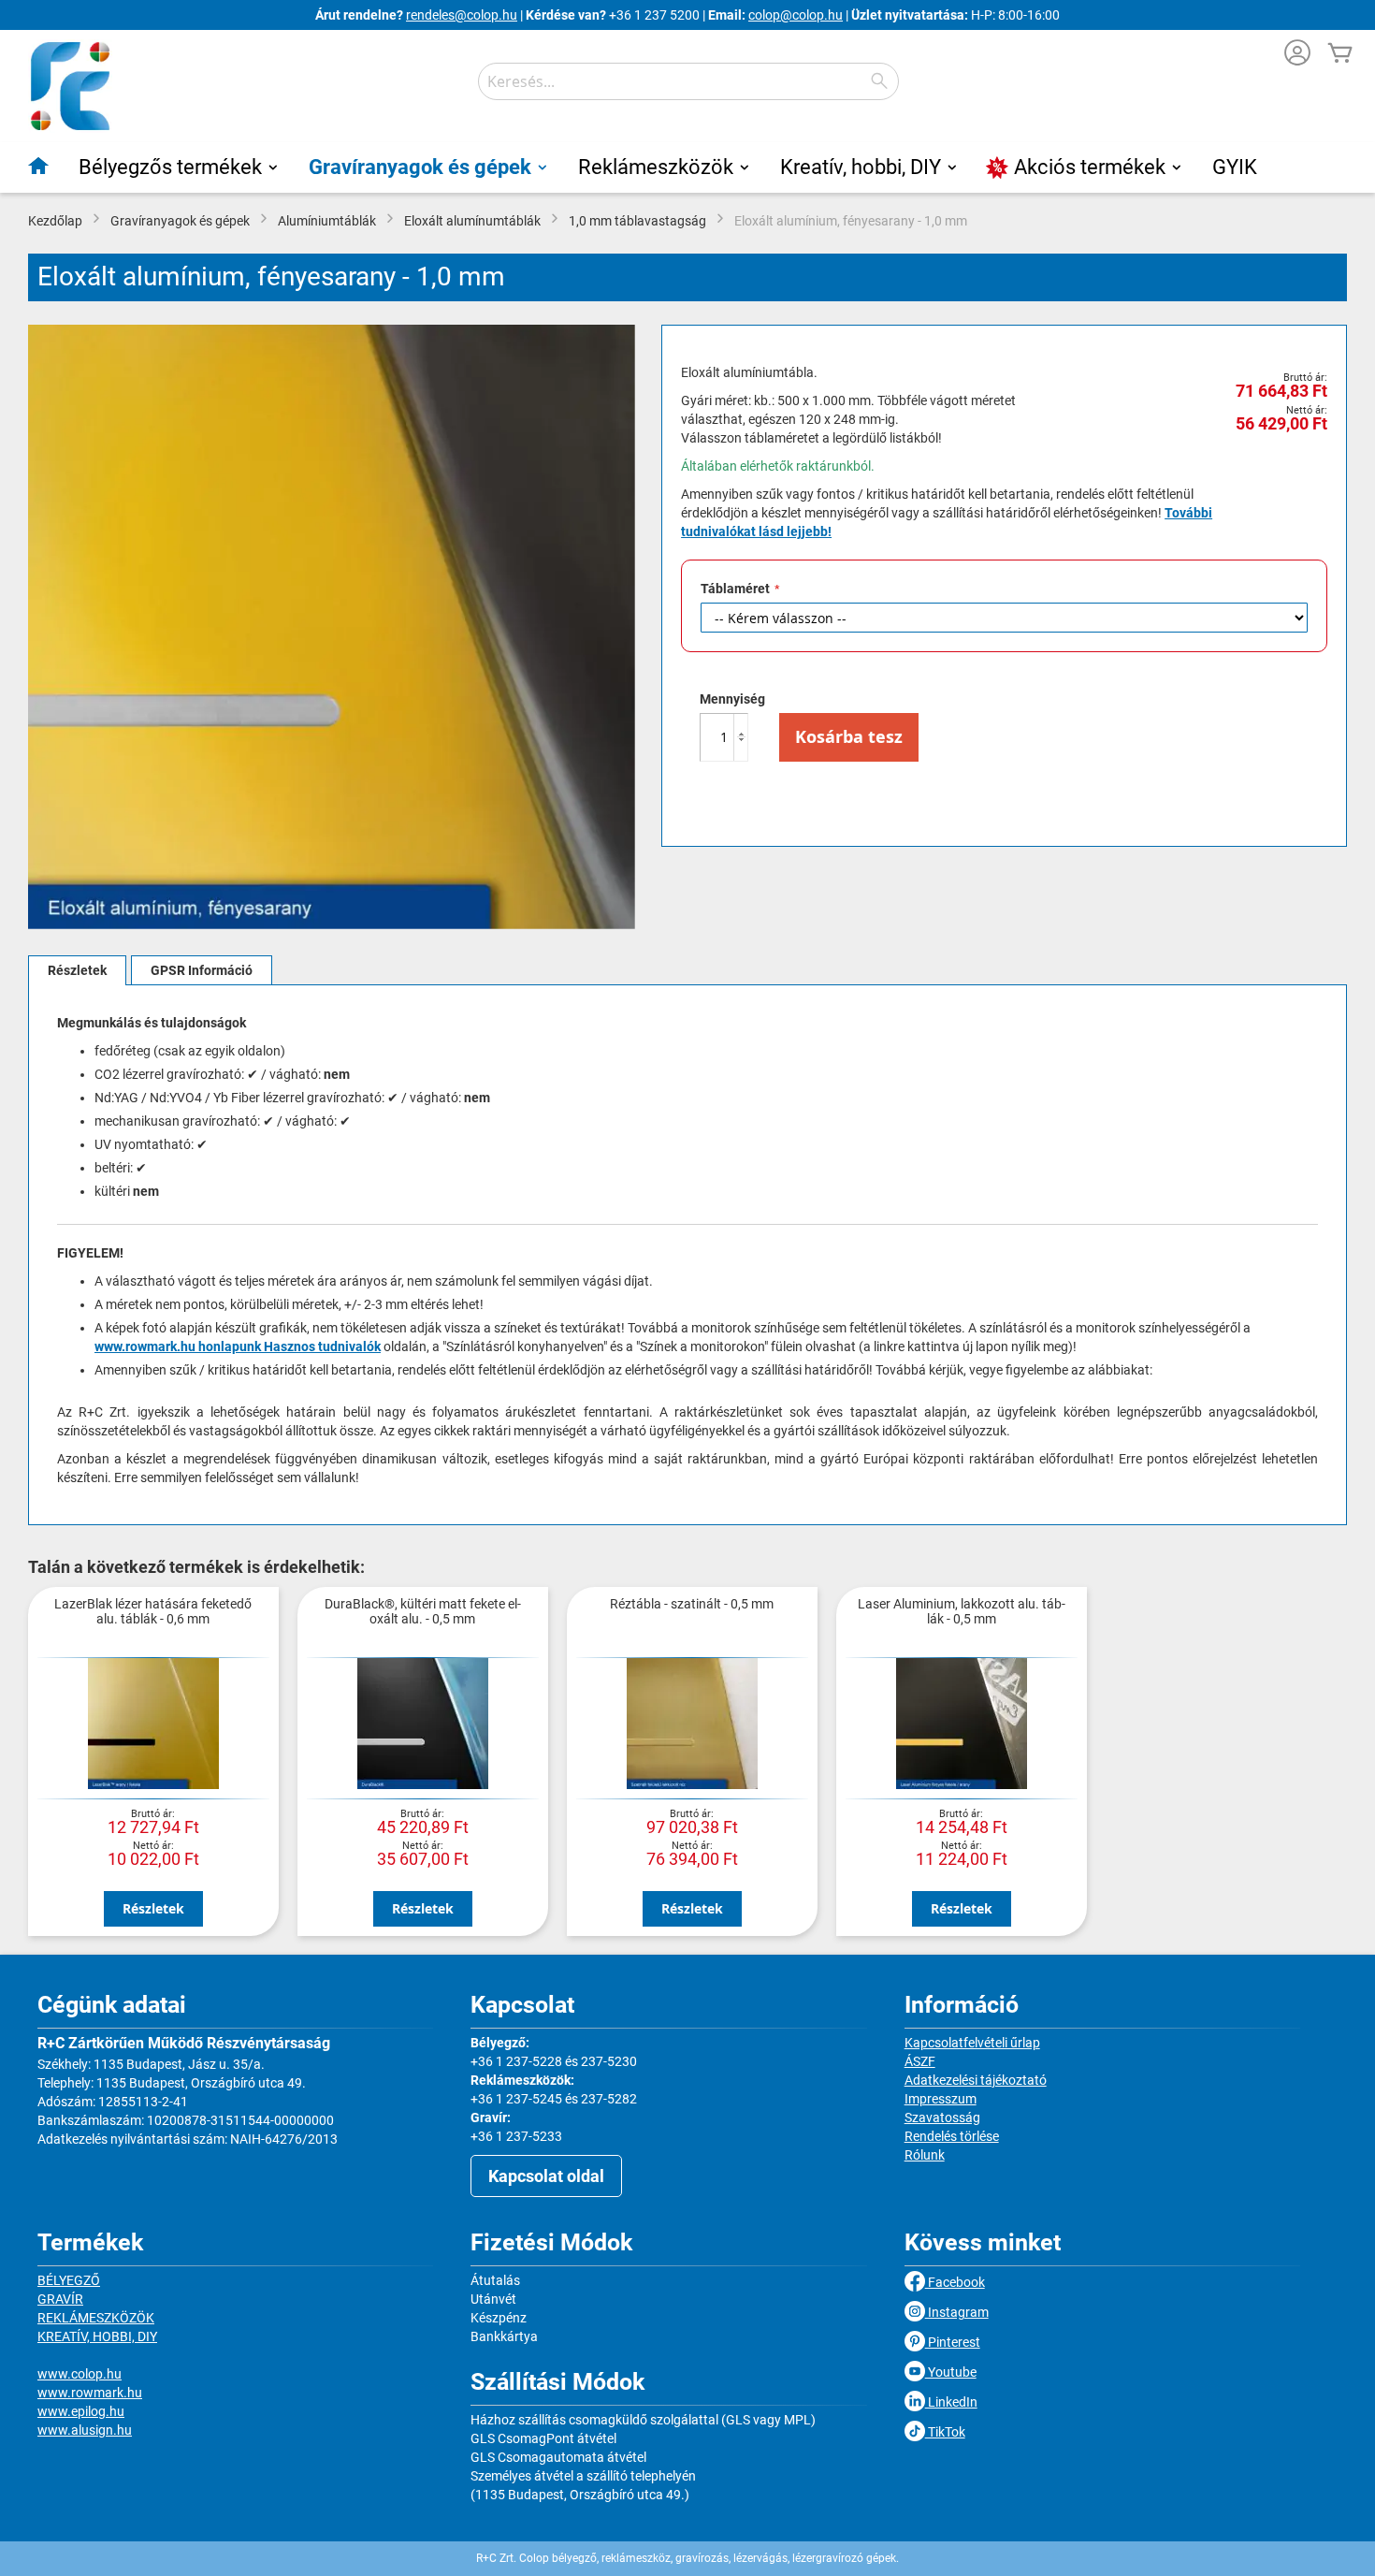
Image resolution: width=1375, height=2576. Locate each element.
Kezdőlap (55, 221)
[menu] (687, 167)
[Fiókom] (1297, 55)
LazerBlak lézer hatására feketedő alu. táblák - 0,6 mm (153, 1611)
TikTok (945, 2432)
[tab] (77, 970)
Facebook (955, 2282)
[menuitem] (39, 166)
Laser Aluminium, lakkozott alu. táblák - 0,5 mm (962, 1611)
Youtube (951, 2372)
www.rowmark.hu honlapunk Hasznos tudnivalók (238, 1346)
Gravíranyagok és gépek (180, 221)
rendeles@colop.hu (462, 15)
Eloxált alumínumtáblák (472, 221)
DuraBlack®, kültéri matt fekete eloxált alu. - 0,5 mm (423, 1611)
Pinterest (953, 2342)
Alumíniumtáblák (327, 221)
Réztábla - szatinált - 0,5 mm (692, 1604)
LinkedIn (951, 2402)
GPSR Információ (202, 970)
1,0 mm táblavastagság (637, 221)
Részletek (77, 970)
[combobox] (688, 81)
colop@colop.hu (796, 15)
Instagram (957, 2312)
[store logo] (70, 86)
